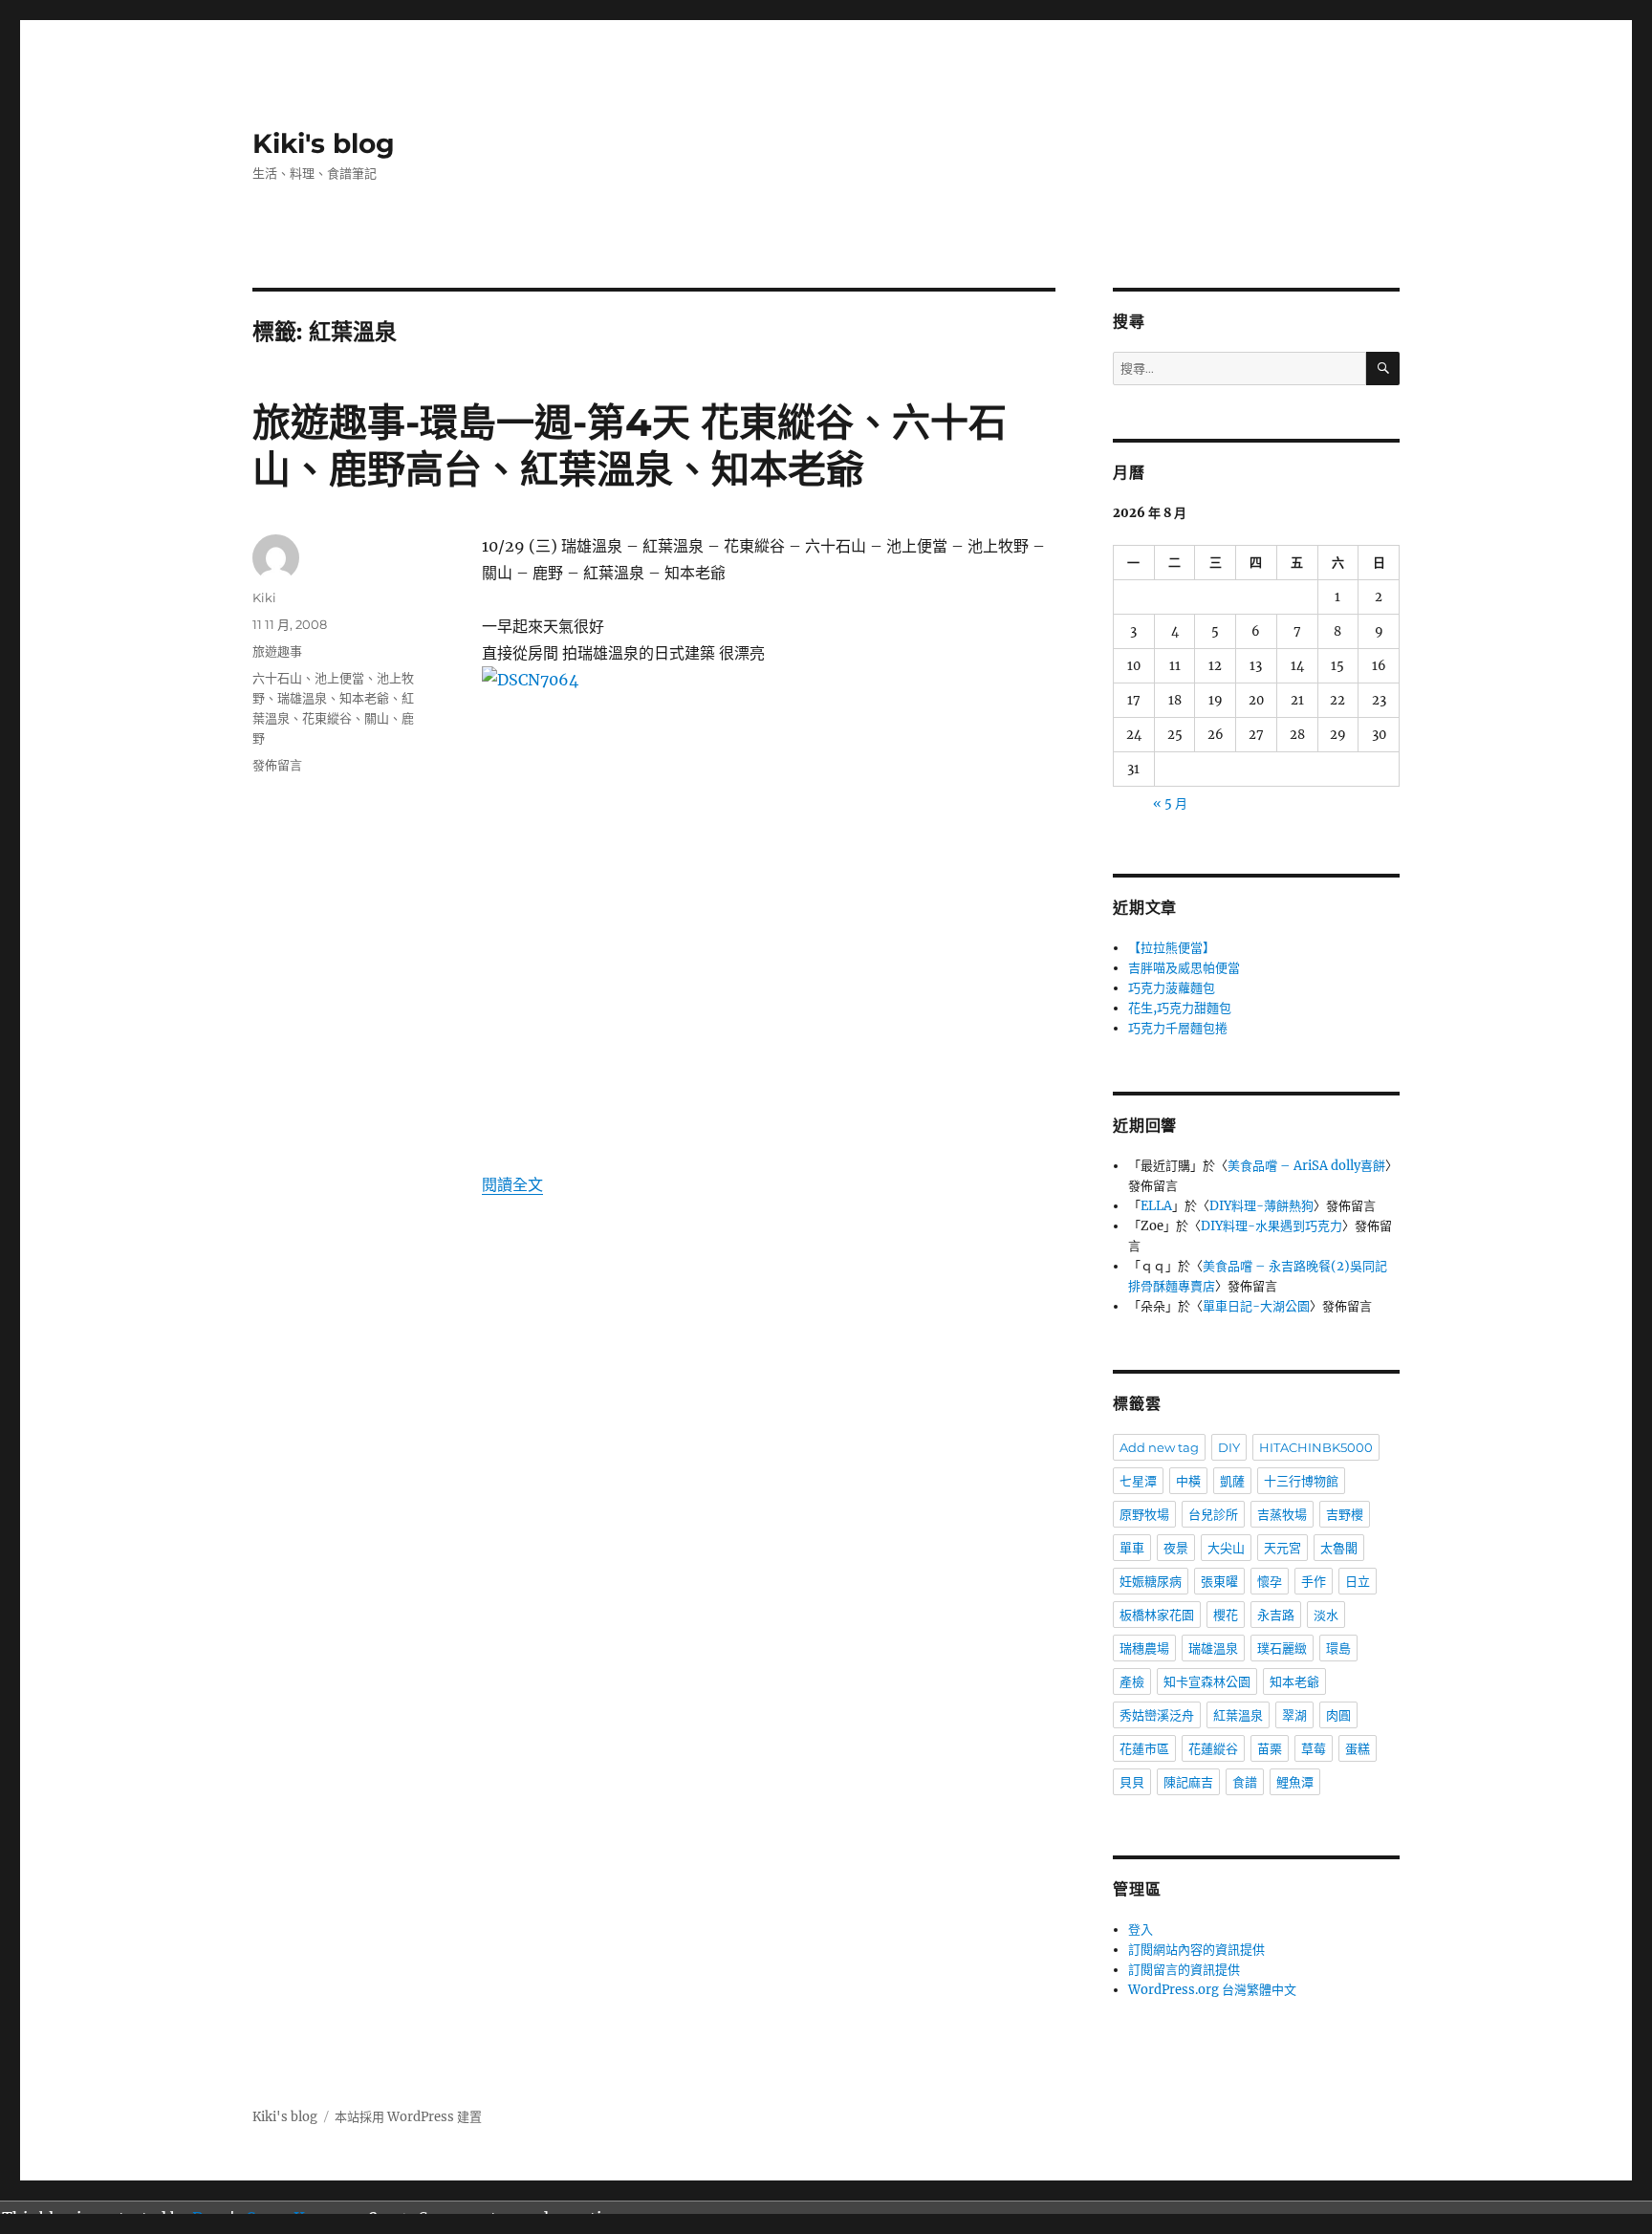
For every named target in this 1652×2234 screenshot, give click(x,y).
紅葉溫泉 (1238, 1715)
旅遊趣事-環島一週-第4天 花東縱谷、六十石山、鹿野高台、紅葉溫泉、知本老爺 (630, 445)
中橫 (1188, 1481)
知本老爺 (364, 698)
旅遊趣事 (277, 651)
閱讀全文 (512, 1184)
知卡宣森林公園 (1207, 1681)
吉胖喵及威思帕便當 (1184, 968)
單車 (1132, 1548)
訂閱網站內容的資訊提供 (1196, 1950)
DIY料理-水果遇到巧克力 (1272, 1226)
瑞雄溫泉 (302, 698)
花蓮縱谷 (1213, 1748)
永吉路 (1276, 1615)
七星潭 (1138, 1481)
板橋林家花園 (1157, 1615)
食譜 (1245, 1782)
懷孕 (1270, 1581)
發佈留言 (277, 765)
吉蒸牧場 (1282, 1514)
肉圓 (1338, 1715)
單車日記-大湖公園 (1256, 1306)
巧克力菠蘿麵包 (1172, 988)
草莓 (1314, 1748)
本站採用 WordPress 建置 (408, 2117)
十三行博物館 (1301, 1481)
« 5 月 (1170, 803)
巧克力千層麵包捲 (1178, 1028)
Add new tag (1159, 1447)
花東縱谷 (327, 718)
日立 (1358, 1581)
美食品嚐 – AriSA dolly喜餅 (1306, 1166)
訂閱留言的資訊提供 (1184, 1970)
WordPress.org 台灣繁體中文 (1212, 1990)
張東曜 (1219, 1581)
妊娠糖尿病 (1151, 1581)
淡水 (1326, 1615)
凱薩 (1232, 1481)
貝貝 (1132, 1782)
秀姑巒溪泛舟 (1157, 1715)
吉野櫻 (1345, 1514)
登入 (1141, 1930)
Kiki (264, 597)
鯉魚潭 (1295, 1782)
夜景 (1176, 1548)
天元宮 (1282, 1548)
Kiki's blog (324, 143)
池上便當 (339, 678)
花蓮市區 (1144, 1748)
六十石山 (277, 678)
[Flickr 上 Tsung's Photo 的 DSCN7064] (769, 905)
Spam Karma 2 (303, 2218)
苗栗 (1270, 1748)
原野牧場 (1144, 1514)
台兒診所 (1213, 1514)
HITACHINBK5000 (1316, 1447)
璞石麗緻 (1282, 1648)
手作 (1314, 1581)
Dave (211, 2218)
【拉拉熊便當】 (1172, 948)
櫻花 (1226, 1615)
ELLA (1156, 1206)
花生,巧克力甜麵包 (1180, 1008)
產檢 (1132, 1681)
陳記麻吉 (1188, 1782)
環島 (1338, 1648)
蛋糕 (1358, 1748)
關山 (377, 718)
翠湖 (1294, 1715)
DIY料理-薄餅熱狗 (1261, 1206)
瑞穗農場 (1144, 1648)
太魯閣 (1339, 1548)
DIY (1229, 1447)
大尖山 (1226, 1548)
